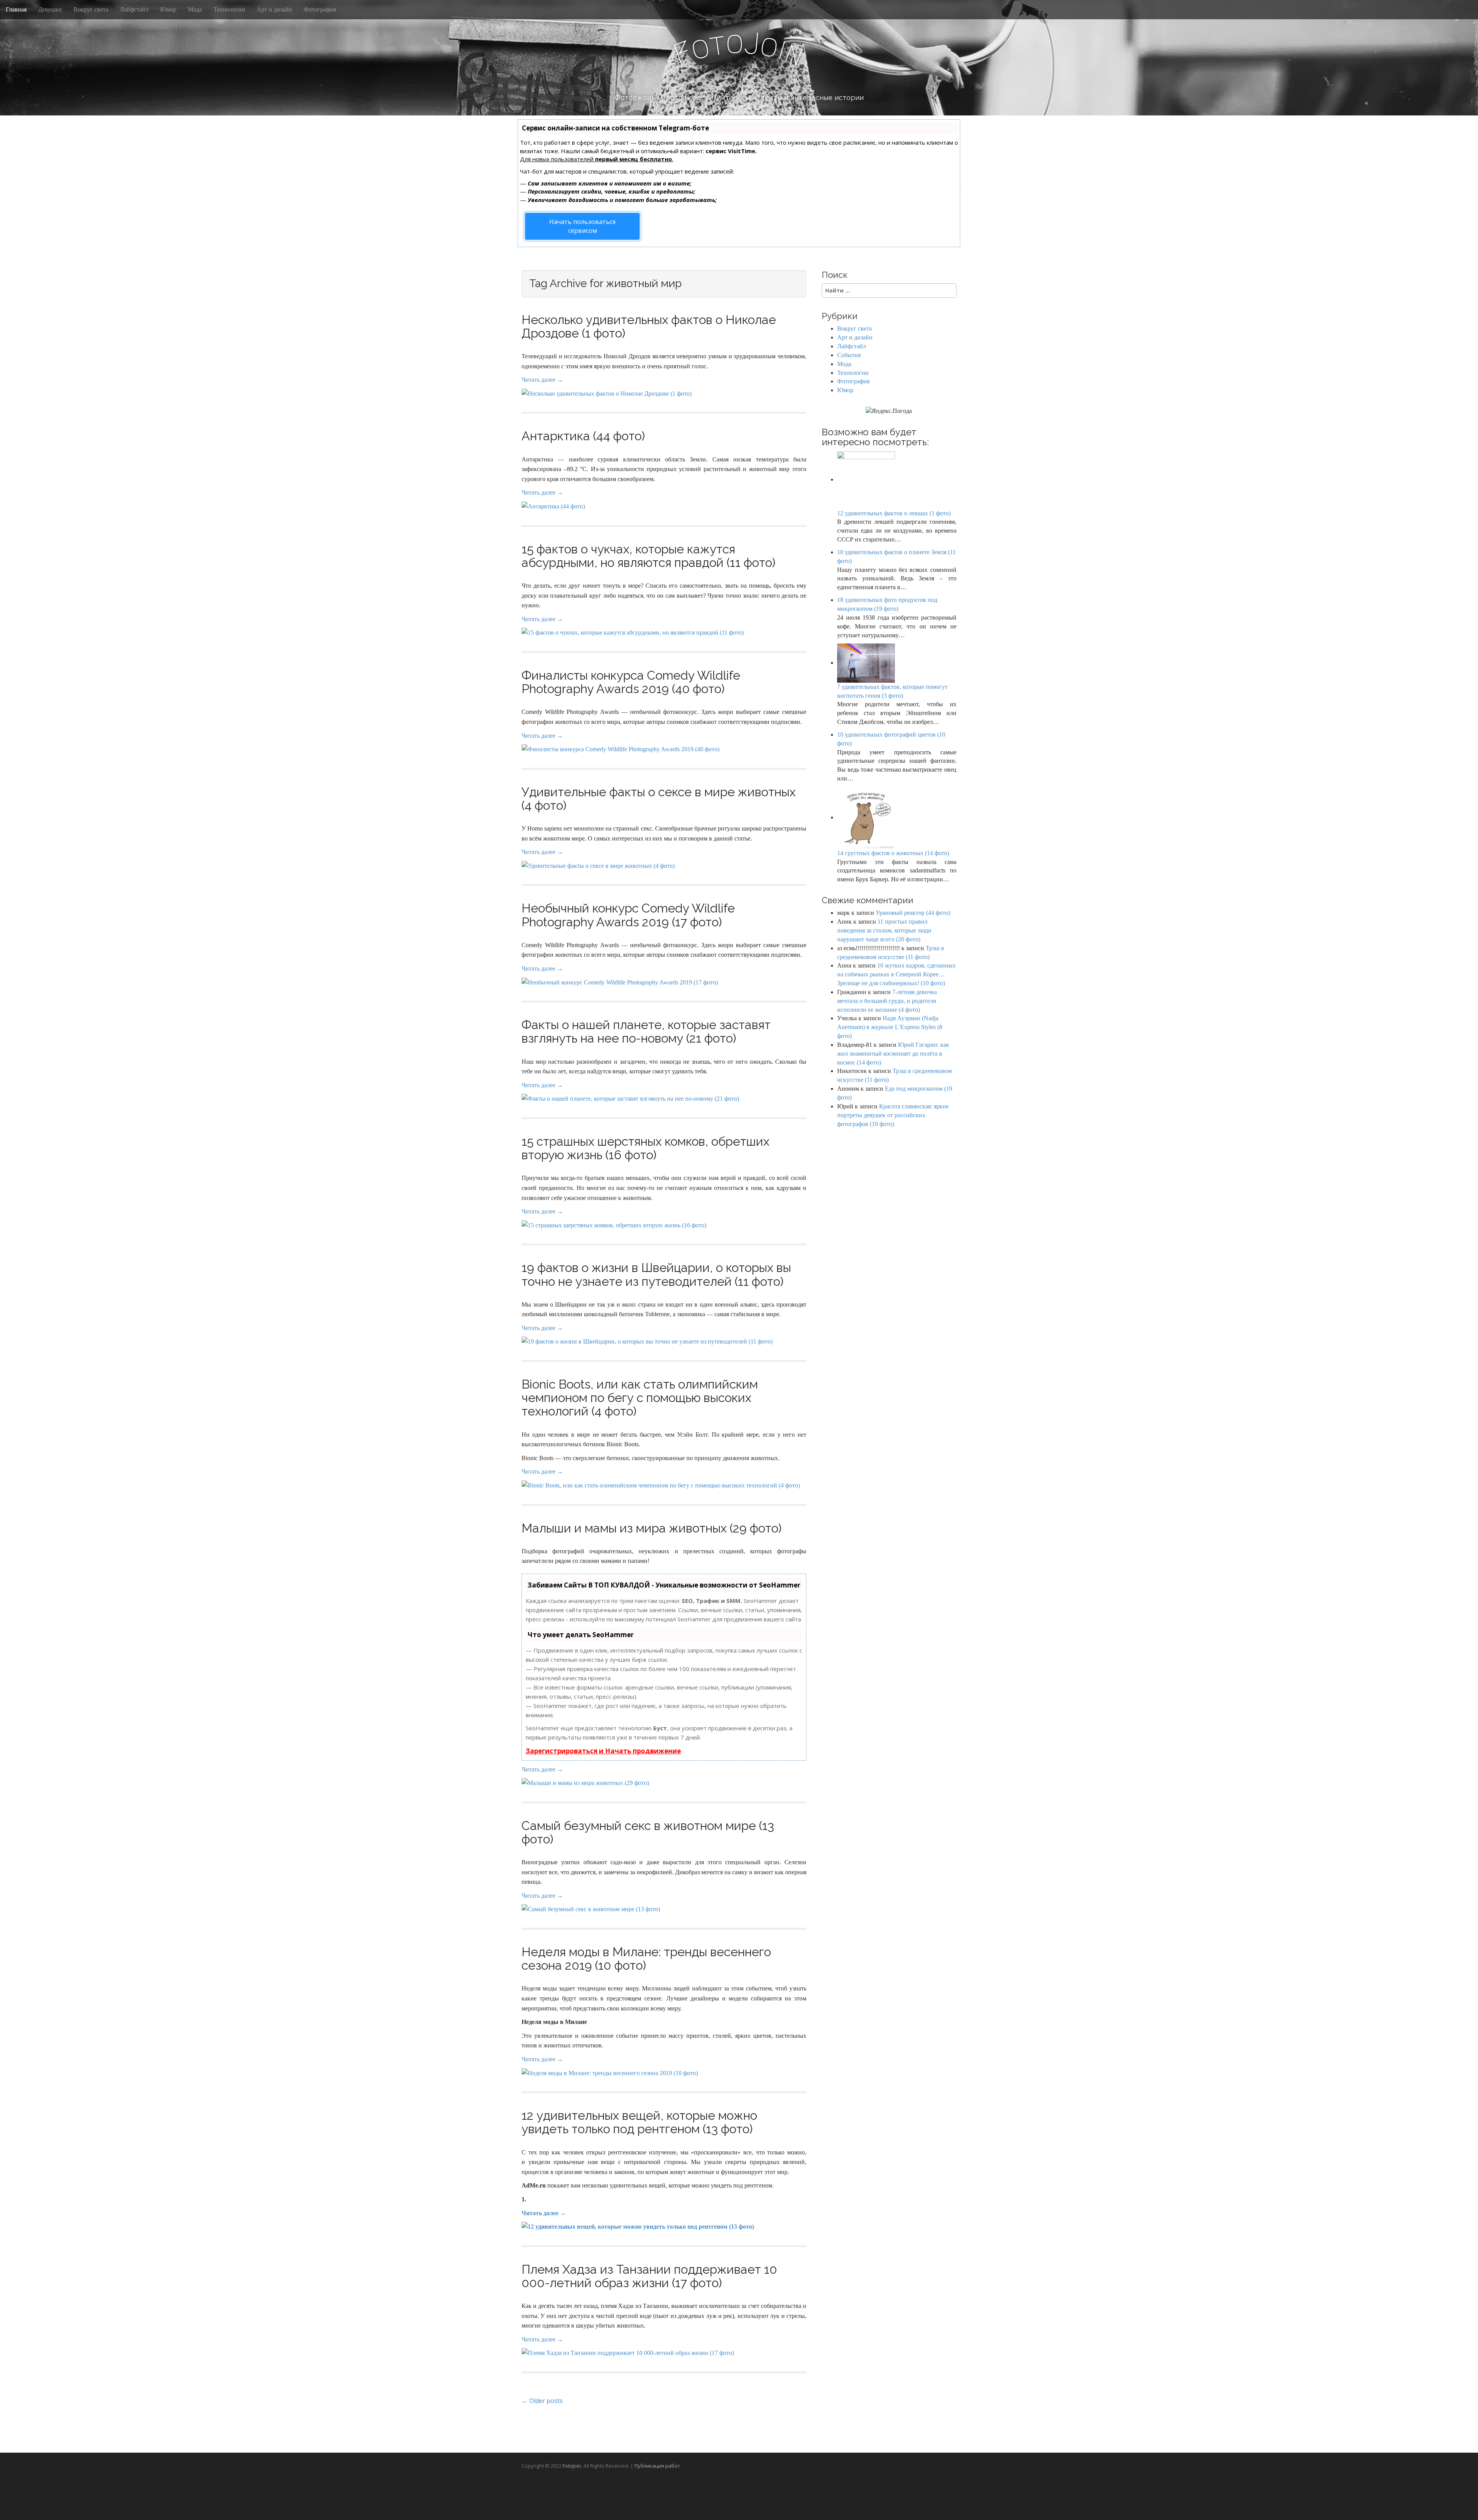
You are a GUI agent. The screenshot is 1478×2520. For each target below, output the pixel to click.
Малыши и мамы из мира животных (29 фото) (652, 1528)
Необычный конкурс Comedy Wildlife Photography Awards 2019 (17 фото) (628, 915)
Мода (195, 9)
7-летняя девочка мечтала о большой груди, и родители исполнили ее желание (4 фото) (887, 1001)
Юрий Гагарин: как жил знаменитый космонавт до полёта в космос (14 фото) (893, 1054)
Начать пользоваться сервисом (582, 226)
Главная (16, 9)
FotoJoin (572, 2466)
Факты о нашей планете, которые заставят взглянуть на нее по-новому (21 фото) (646, 1031)
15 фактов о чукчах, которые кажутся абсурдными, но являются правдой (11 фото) (649, 556)
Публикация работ (657, 2466)
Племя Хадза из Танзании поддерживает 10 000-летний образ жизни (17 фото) (649, 2276)
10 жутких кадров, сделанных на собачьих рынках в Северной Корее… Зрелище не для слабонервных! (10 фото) (896, 974)
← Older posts (542, 2401)
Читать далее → (542, 380)
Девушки (50, 9)
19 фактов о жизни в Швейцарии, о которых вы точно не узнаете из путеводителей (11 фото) (656, 1274)
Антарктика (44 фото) (583, 436)
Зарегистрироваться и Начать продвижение (603, 1751)
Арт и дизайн (274, 9)
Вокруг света (91, 9)
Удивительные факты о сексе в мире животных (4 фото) (659, 799)
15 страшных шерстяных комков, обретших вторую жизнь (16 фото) (645, 1148)
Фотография (320, 9)
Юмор (168, 9)
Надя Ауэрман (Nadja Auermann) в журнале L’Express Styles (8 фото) (890, 1027)
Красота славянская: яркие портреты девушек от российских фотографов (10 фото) (893, 1115)
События (849, 355)
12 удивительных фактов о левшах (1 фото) (894, 513)
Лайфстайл (134, 9)
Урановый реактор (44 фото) (913, 913)
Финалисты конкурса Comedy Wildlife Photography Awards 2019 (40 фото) (631, 682)
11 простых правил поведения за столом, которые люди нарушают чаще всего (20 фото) (884, 930)
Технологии (229, 9)
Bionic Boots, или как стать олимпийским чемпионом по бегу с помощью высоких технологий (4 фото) (640, 1398)
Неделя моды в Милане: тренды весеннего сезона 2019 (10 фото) (646, 1959)
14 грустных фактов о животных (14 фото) (893, 853)
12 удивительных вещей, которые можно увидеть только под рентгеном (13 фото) (639, 2122)
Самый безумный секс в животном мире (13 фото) (648, 1832)
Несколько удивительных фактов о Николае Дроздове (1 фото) (649, 326)
